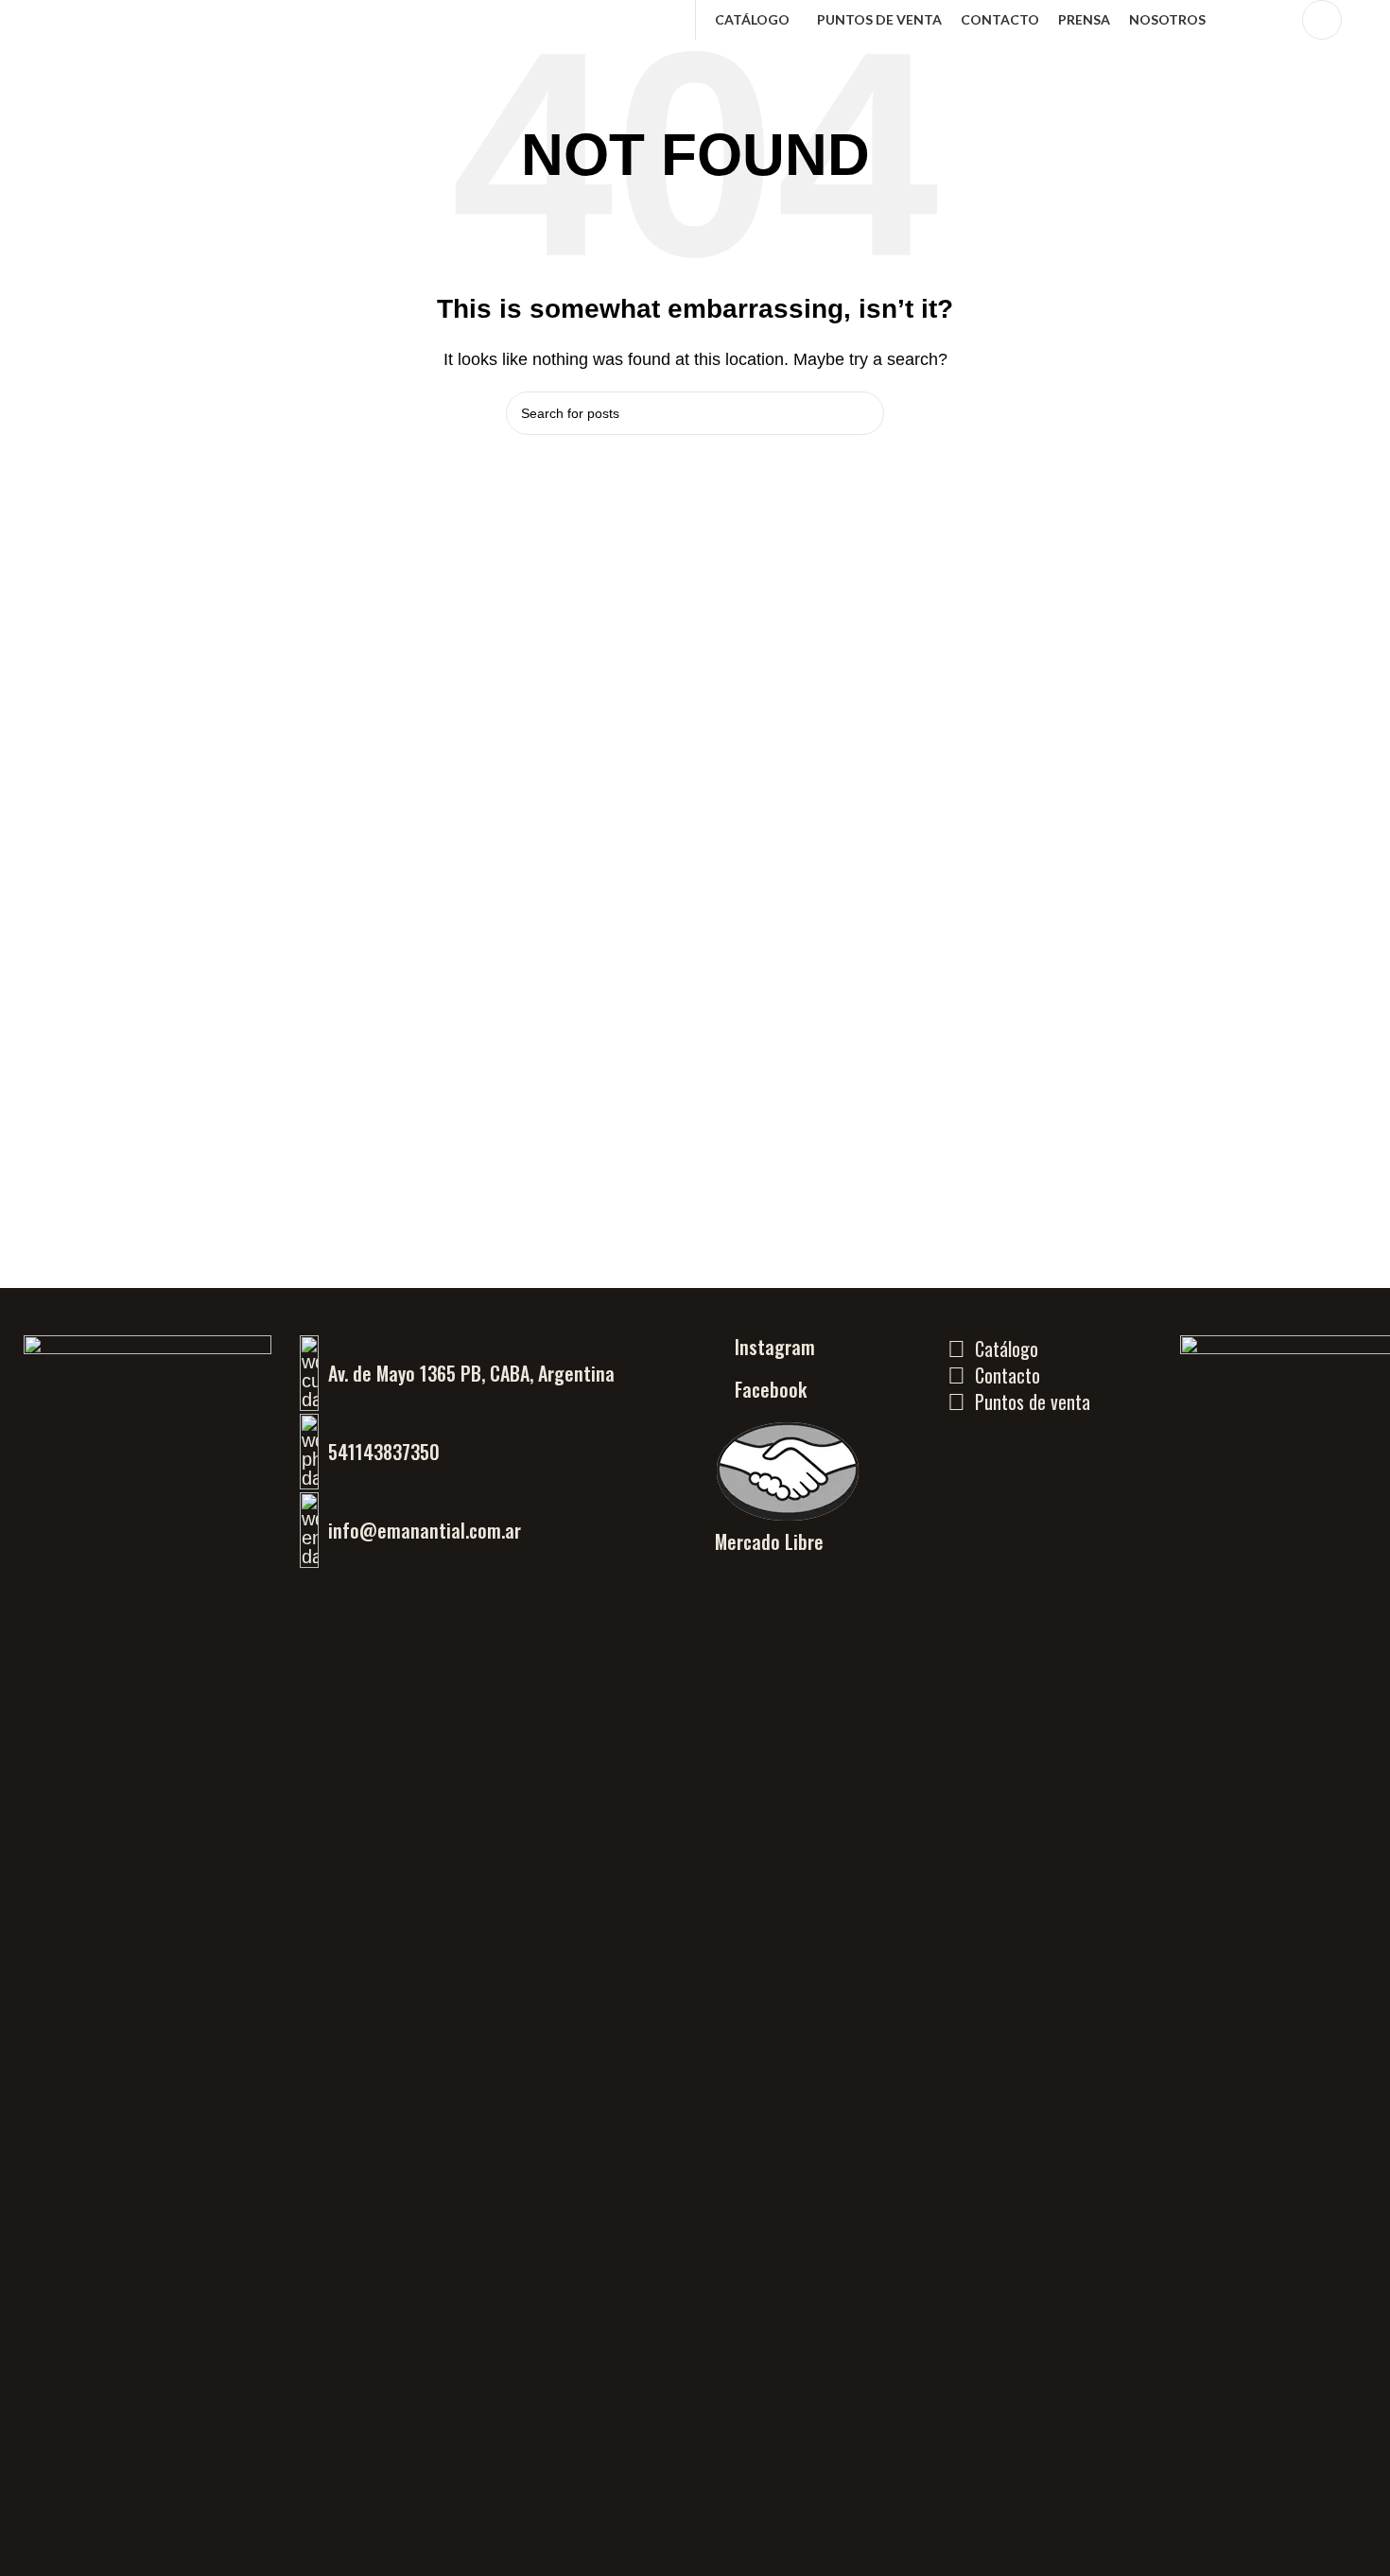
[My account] (1322, 20)
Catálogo (1007, 1349)
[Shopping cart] (1368, 20)
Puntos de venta (1033, 1401)
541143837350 (384, 1452)
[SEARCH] (862, 413)
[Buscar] (1276, 20)
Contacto (1008, 1375)
